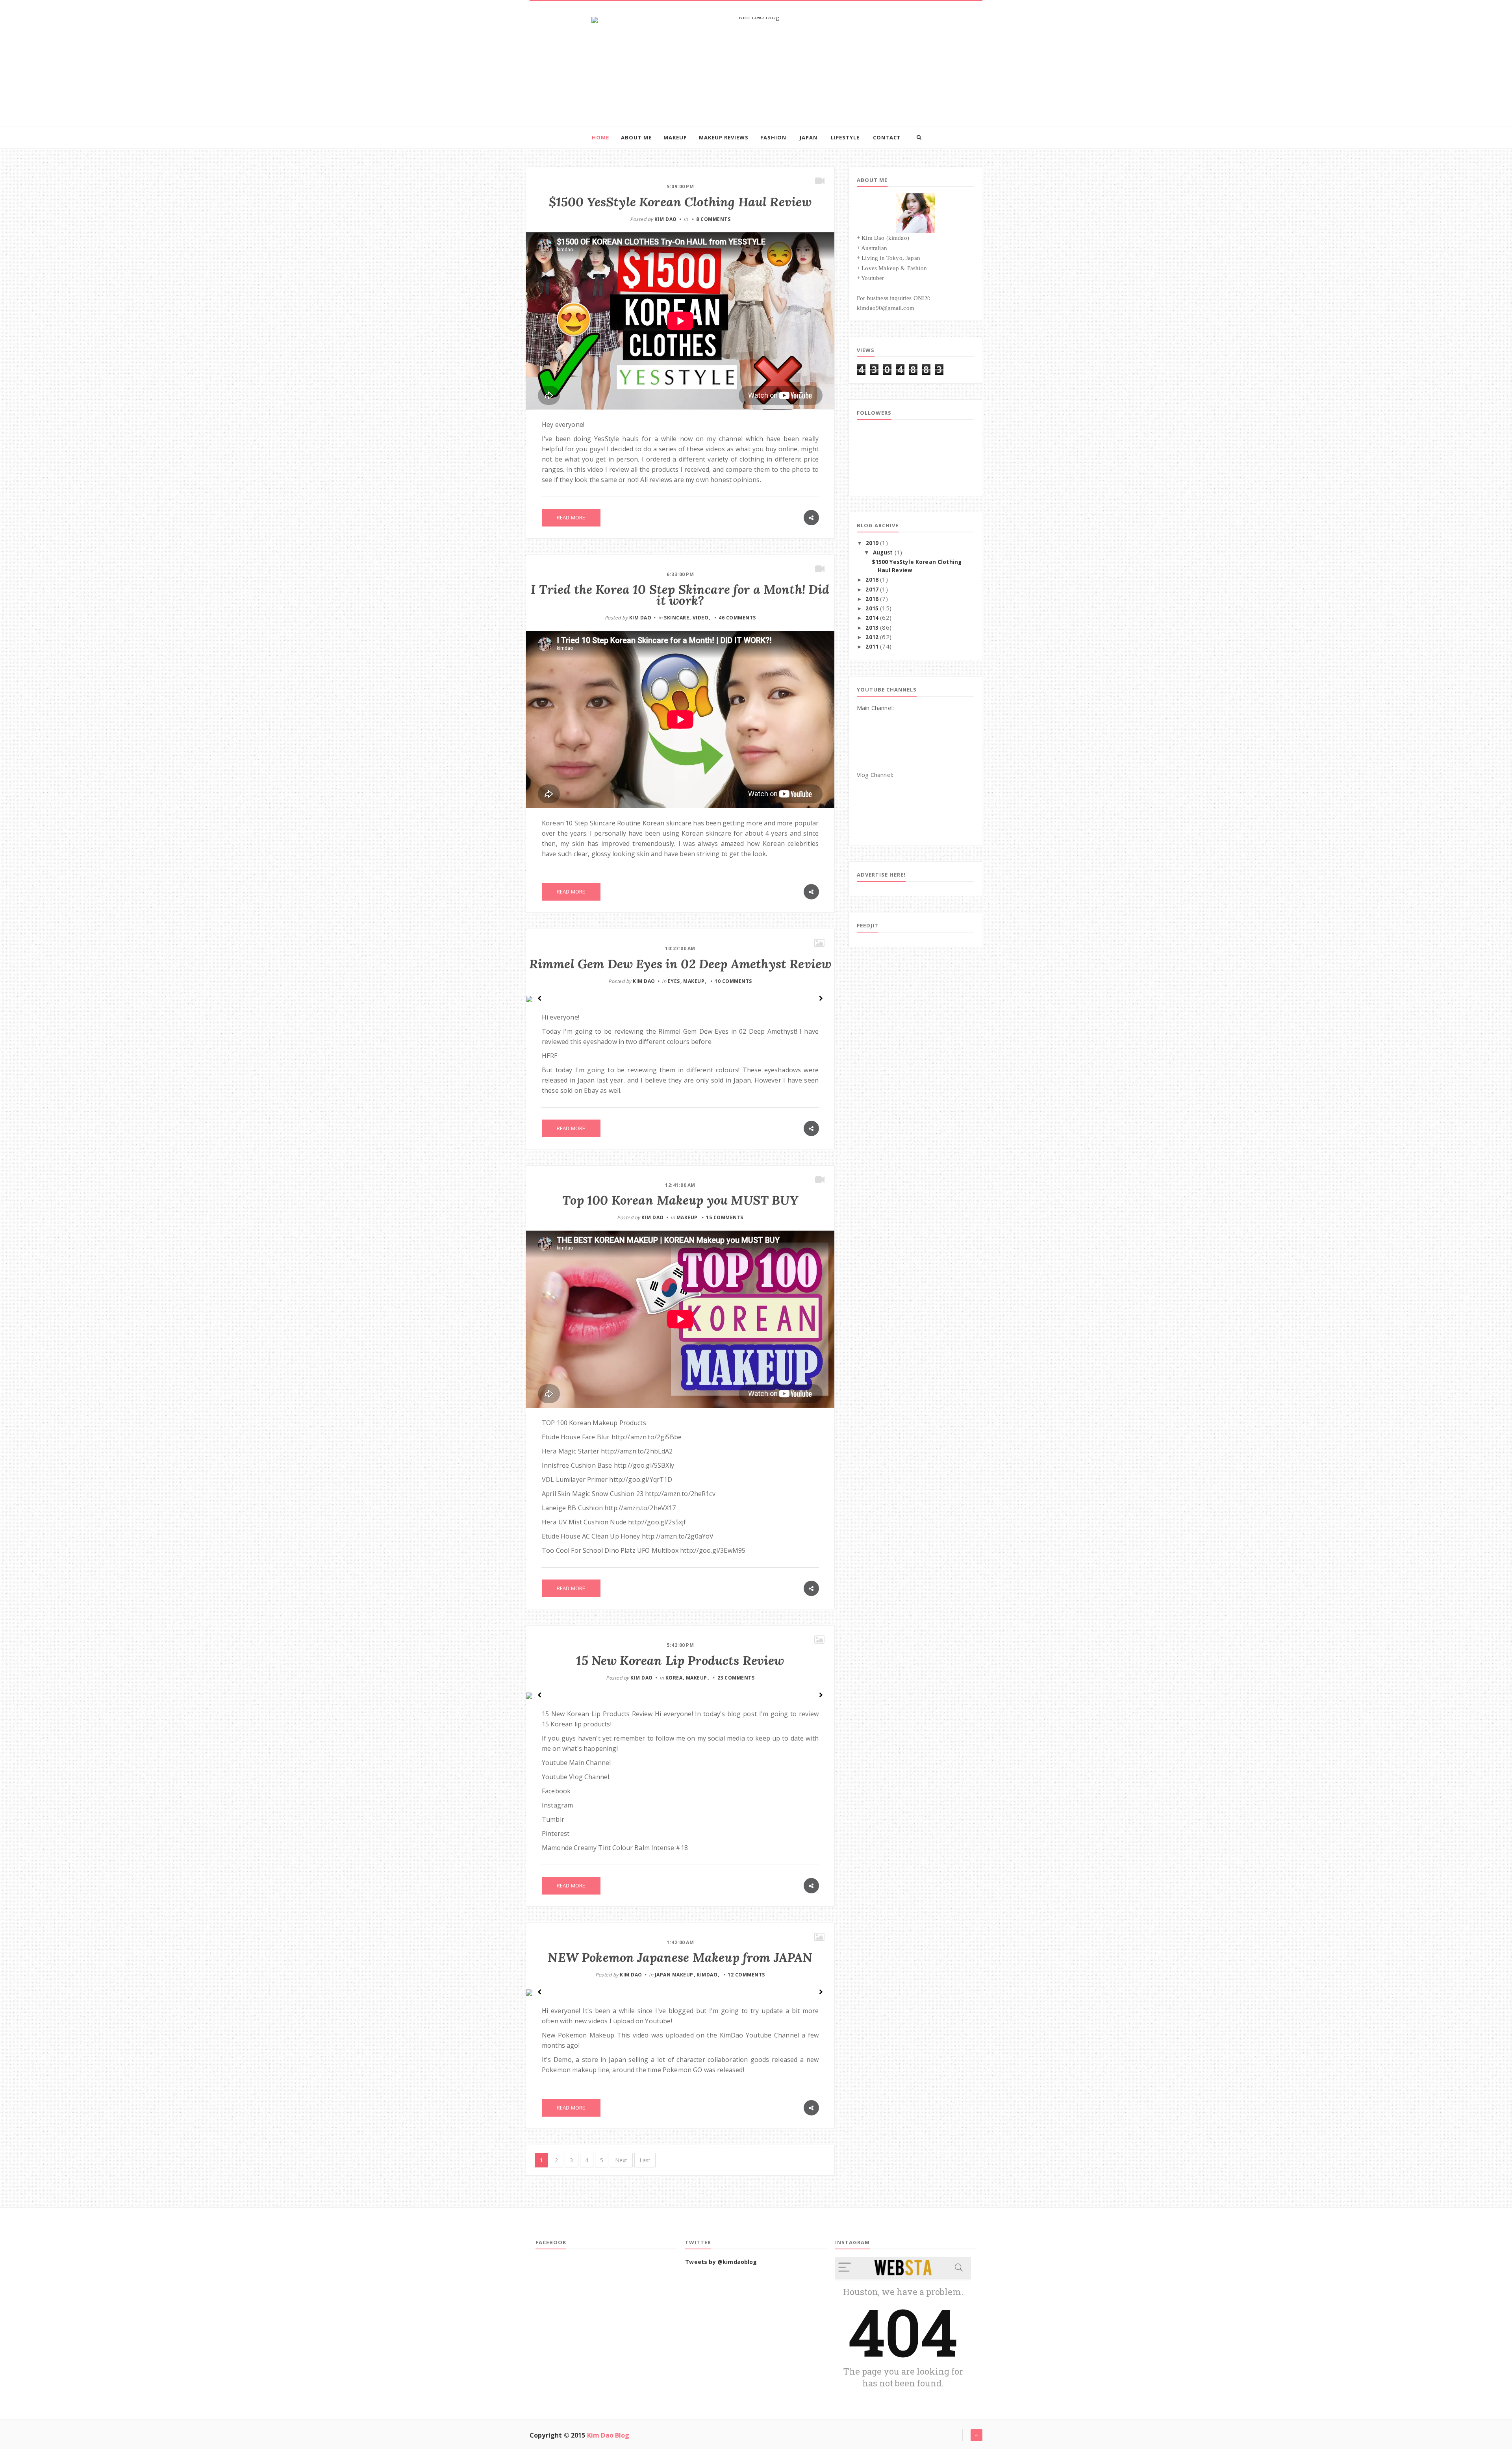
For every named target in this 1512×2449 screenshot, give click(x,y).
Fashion (773, 137)
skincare (676, 618)
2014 (872, 618)
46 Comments (737, 618)
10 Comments (733, 981)
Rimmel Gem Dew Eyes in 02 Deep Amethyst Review (680, 964)
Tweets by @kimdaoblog (721, 2262)
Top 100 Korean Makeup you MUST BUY (680, 1200)
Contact (887, 137)
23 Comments (736, 1678)
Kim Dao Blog (608, 2435)
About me (636, 137)
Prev (540, 998)
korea (674, 1678)
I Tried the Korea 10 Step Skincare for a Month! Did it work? (680, 595)
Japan (809, 137)
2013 (872, 628)
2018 (872, 580)
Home (600, 137)
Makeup (675, 137)
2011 (872, 647)
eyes (674, 981)
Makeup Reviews (724, 137)
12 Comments (746, 1975)
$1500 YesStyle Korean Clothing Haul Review (680, 202)
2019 (872, 543)
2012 (872, 637)
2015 (872, 608)
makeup (694, 981)
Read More (571, 517)
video (701, 618)
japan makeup (674, 1975)
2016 (872, 599)
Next (821, 998)
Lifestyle (845, 137)
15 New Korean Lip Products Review (680, 1660)
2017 (872, 590)
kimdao (707, 1975)
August (883, 552)
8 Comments (713, 219)
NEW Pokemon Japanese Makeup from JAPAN (680, 1957)
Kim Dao (666, 219)
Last (645, 2160)
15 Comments (725, 1217)
